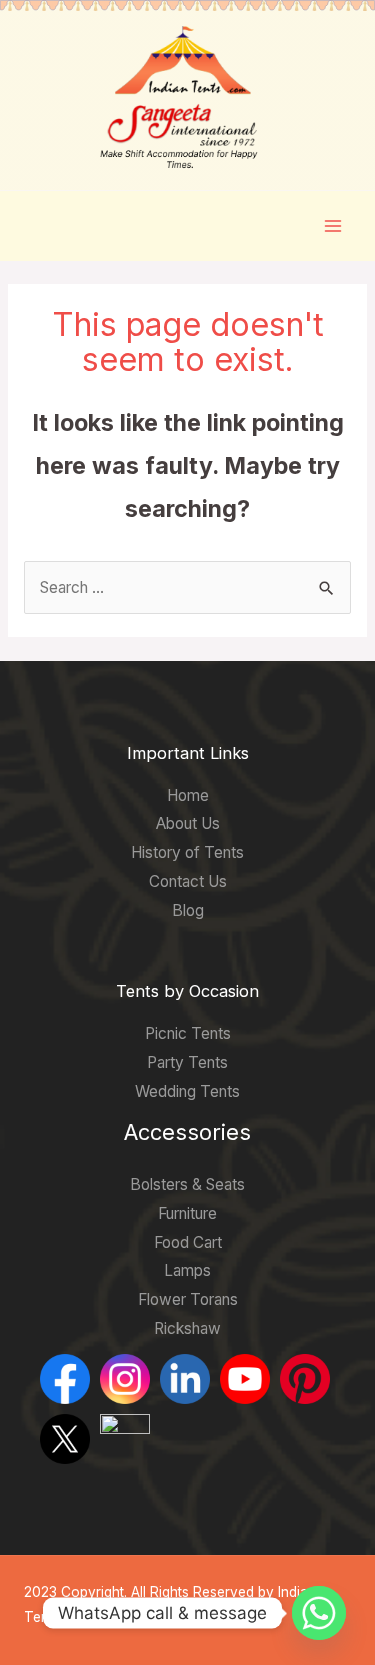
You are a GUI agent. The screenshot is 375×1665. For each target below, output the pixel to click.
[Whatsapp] (319, 1613)
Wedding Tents (187, 1091)
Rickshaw (187, 1328)
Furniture (187, 1213)
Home (188, 795)
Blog (188, 910)
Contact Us (188, 881)
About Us (188, 823)
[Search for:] (187, 587)
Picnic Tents (188, 1033)
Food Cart (188, 1242)
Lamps (187, 1270)
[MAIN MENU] (333, 225)
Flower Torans (188, 1299)
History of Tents (187, 852)
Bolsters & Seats (187, 1184)
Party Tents (187, 1062)
